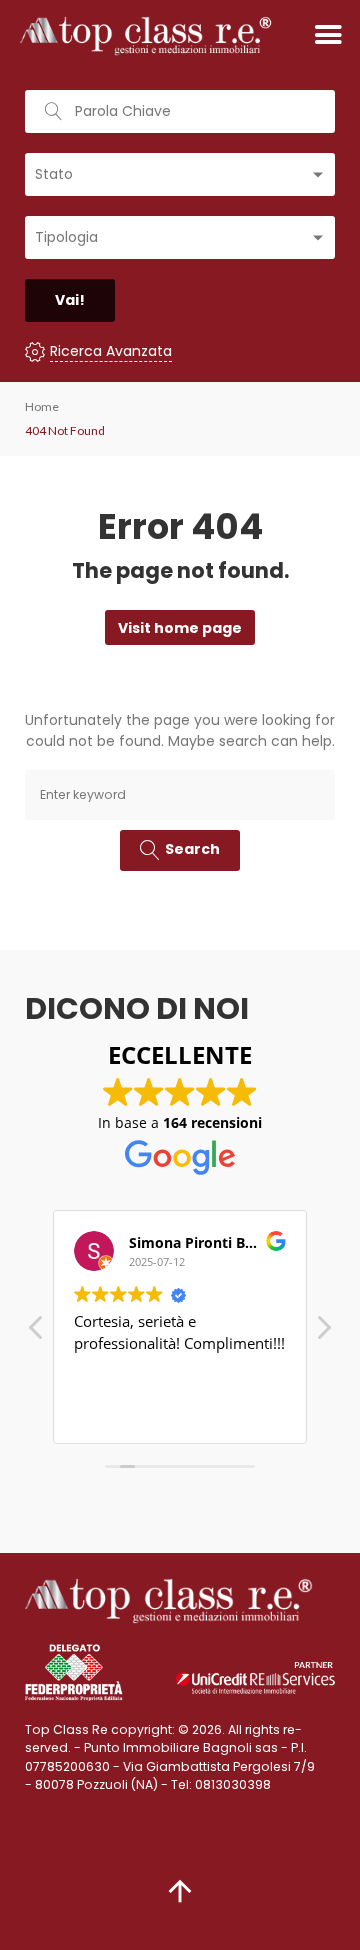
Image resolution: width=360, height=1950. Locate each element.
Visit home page (180, 628)
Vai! (70, 300)
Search (192, 849)
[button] (323, 1333)
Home (42, 406)
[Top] (180, 1891)
